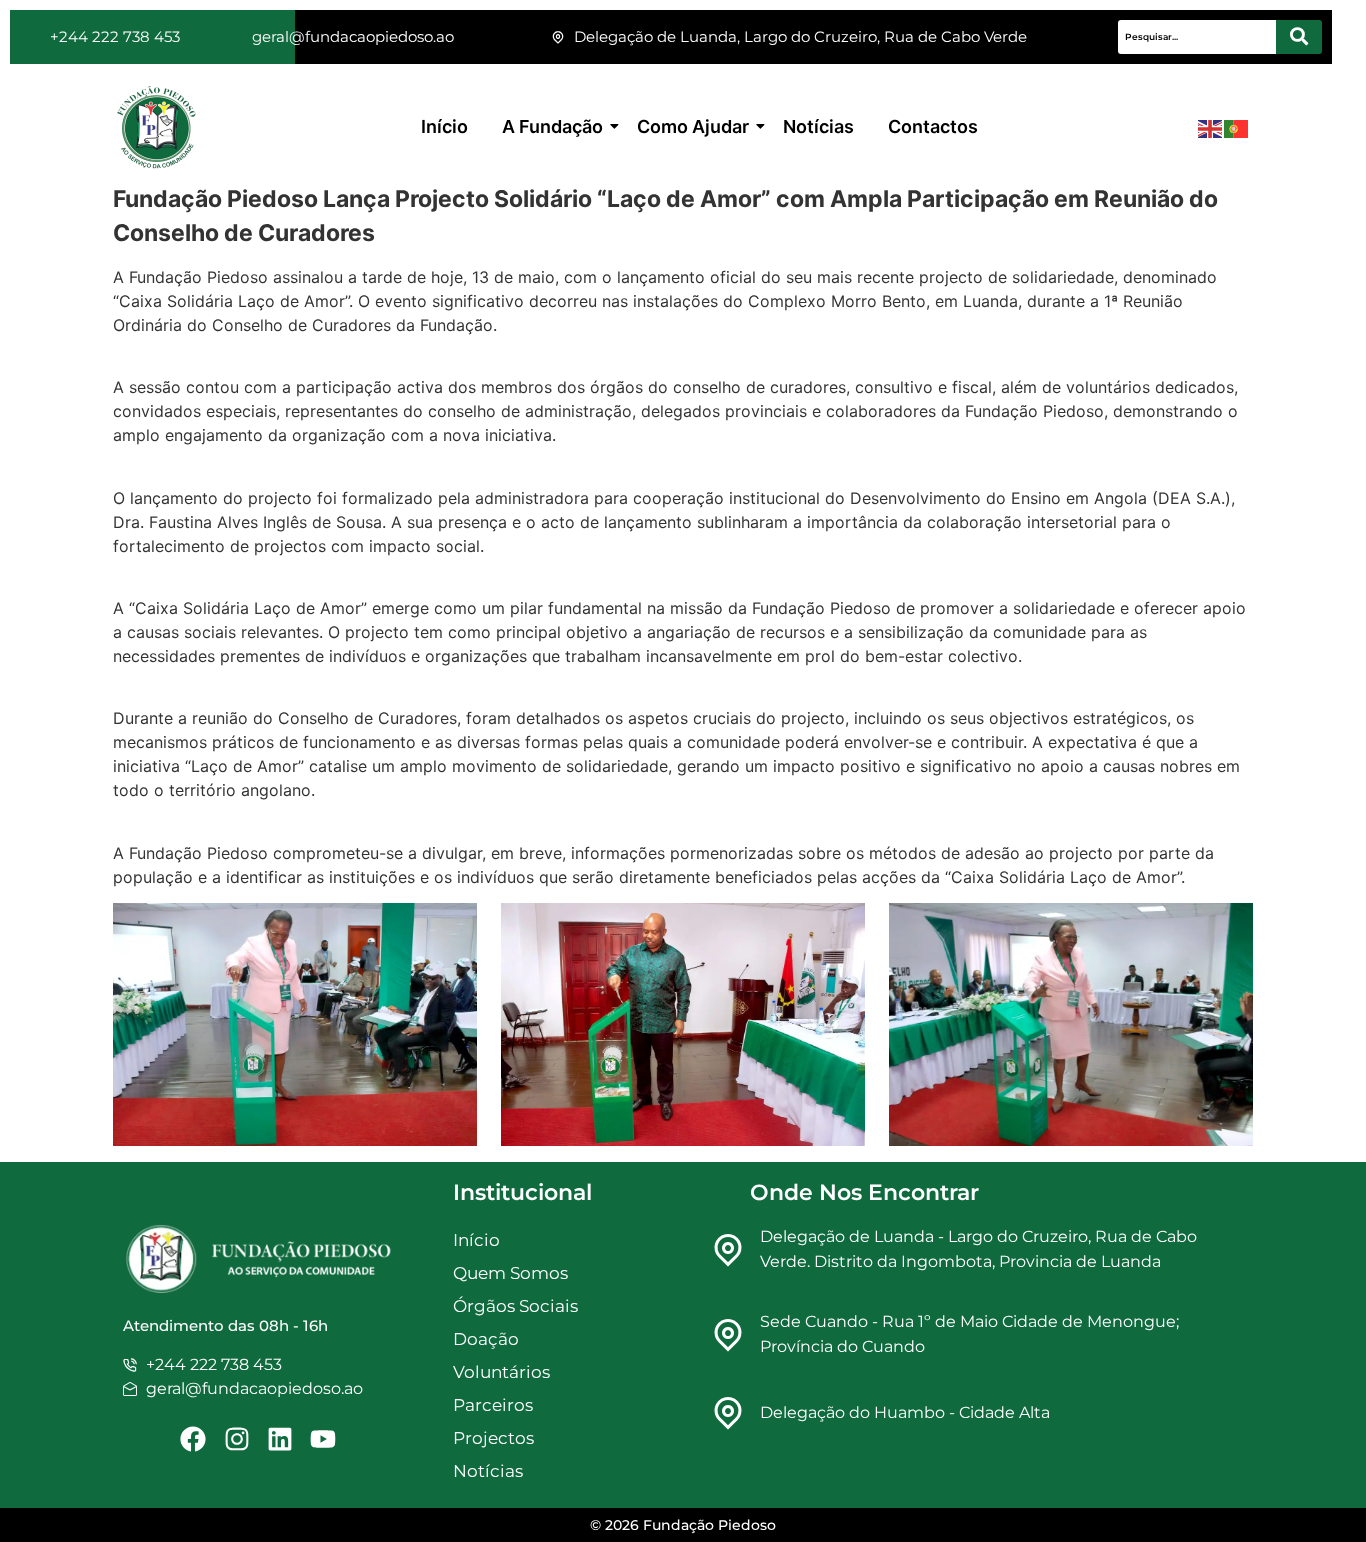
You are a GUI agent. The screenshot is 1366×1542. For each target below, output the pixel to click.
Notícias (818, 126)
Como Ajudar (693, 126)
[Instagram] (236, 1439)
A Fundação (552, 126)
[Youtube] (323, 1439)
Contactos (933, 126)
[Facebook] (193, 1439)
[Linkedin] (280, 1439)
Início (444, 126)
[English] (1211, 128)
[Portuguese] (1237, 128)
